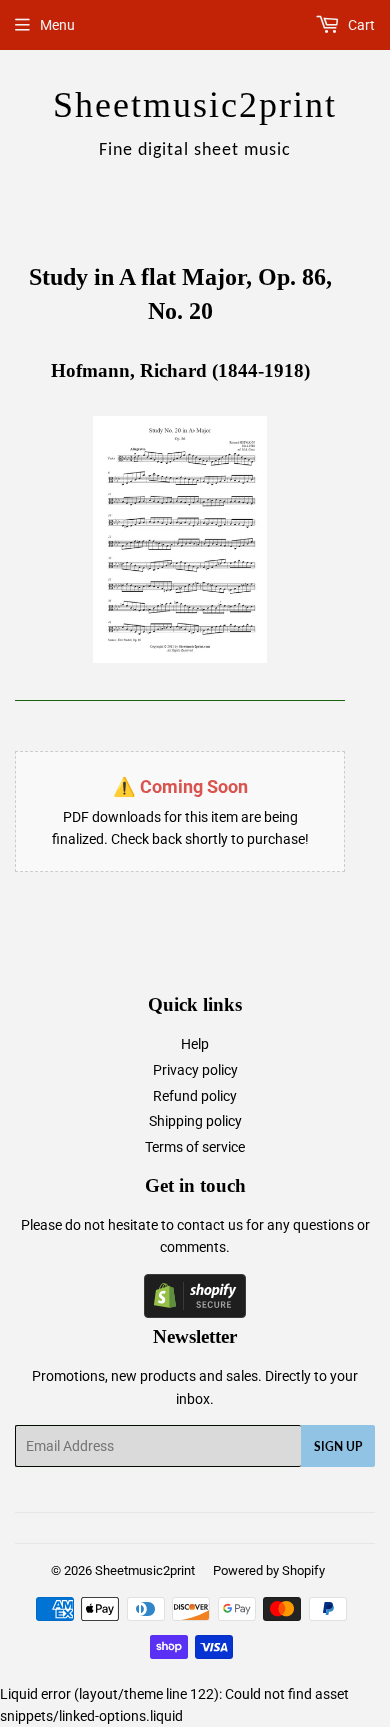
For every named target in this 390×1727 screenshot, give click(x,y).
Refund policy (195, 1096)
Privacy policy (195, 1070)
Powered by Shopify (269, 1570)
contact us (210, 1225)
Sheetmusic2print (145, 1570)
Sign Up (338, 1446)
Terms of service (195, 1147)
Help (195, 1044)
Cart (360, 25)
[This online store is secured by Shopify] (195, 1313)
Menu (57, 25)
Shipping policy (195, 1121)
